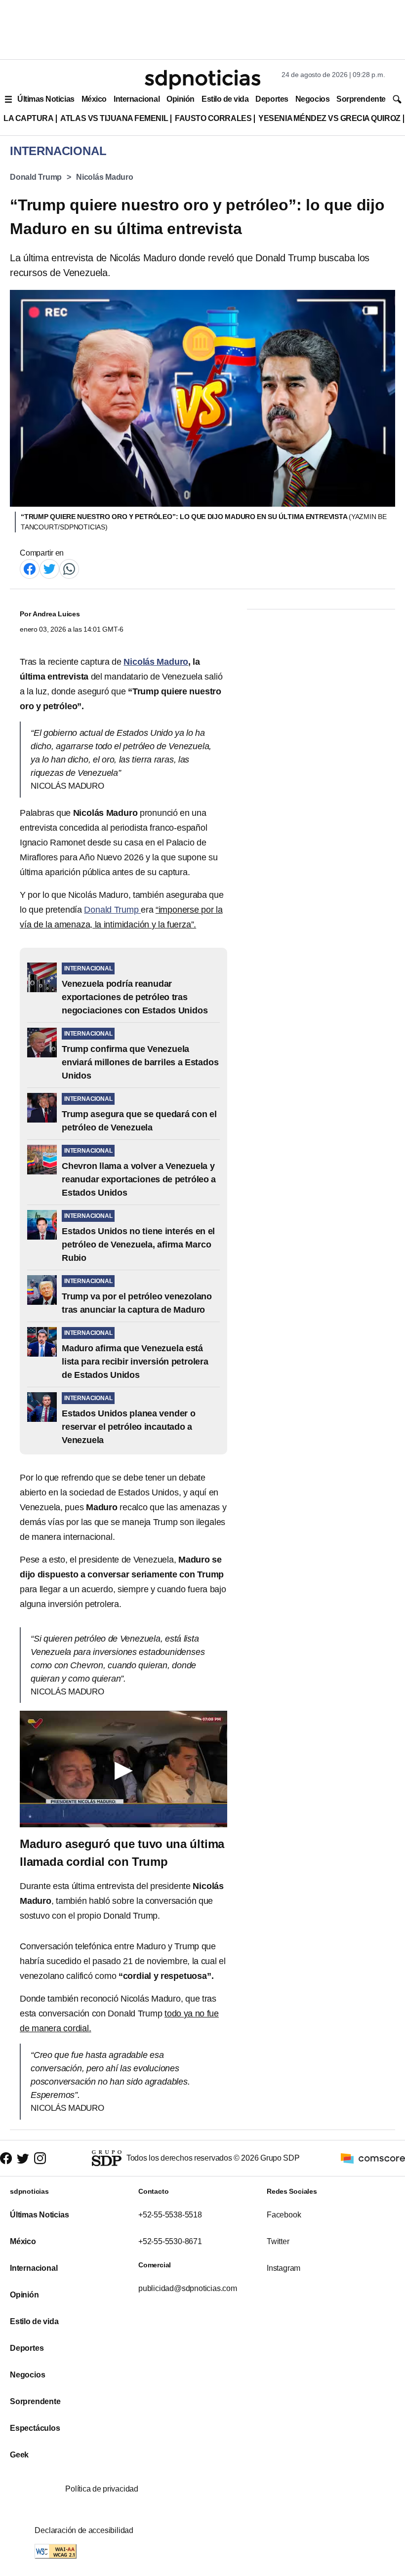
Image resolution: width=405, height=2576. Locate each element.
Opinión (181, 99)
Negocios (312, 99)
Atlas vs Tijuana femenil (114, 118)
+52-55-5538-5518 (170, 2215)
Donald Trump (36, 177)
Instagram (283, 2268)
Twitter (278, 2241)
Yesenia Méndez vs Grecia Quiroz (329, 118)
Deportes (272, 99)
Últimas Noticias (46, 99)
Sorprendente (361, 99)
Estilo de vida (225, 99)
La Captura (28, 118)
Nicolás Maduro (105, 177)
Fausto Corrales (213, 118)
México (94, 99)
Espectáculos (35, 2428)
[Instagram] (40, 2158)
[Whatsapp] (69, 568)
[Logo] (202, 80)
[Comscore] (373, 2157)
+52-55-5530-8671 (170, 2241)
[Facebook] (30, 568)
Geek (19, 2455)
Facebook (284, 2215)
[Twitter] (49, 568)
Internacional (137, 99)
